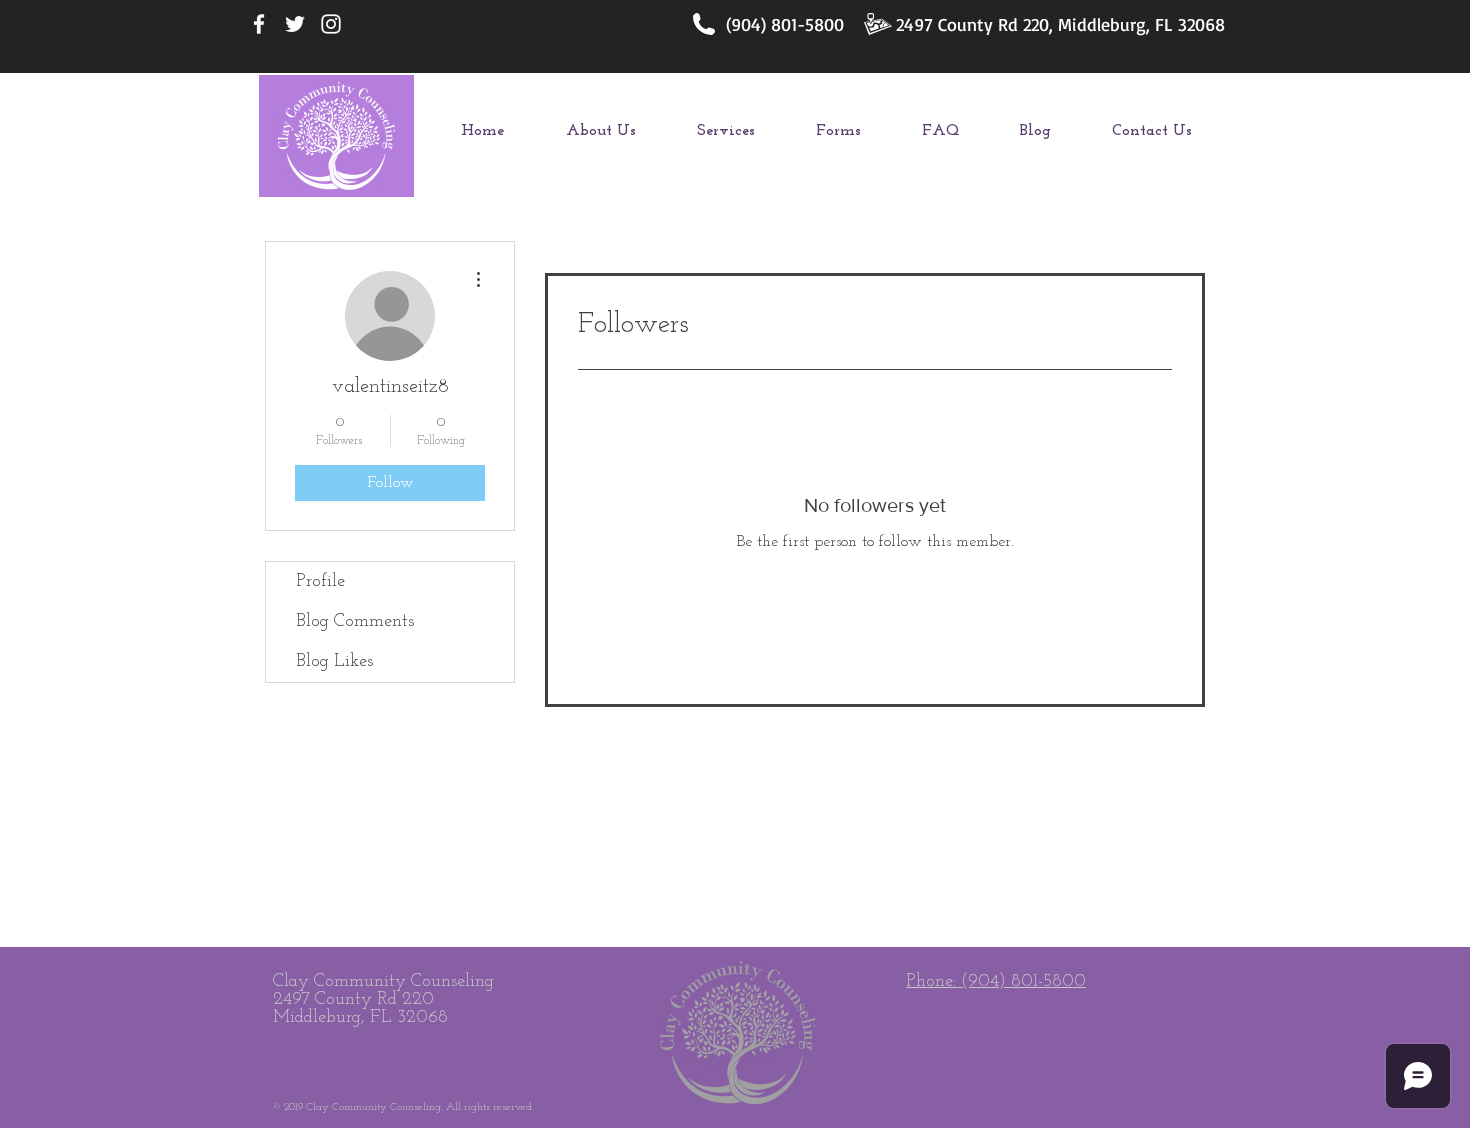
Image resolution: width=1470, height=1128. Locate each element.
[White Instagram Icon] (331, 24)
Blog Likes (334, 662)
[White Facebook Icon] (259, 24)
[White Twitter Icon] (295, 24)
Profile (320, 582)
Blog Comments (355, 622)
